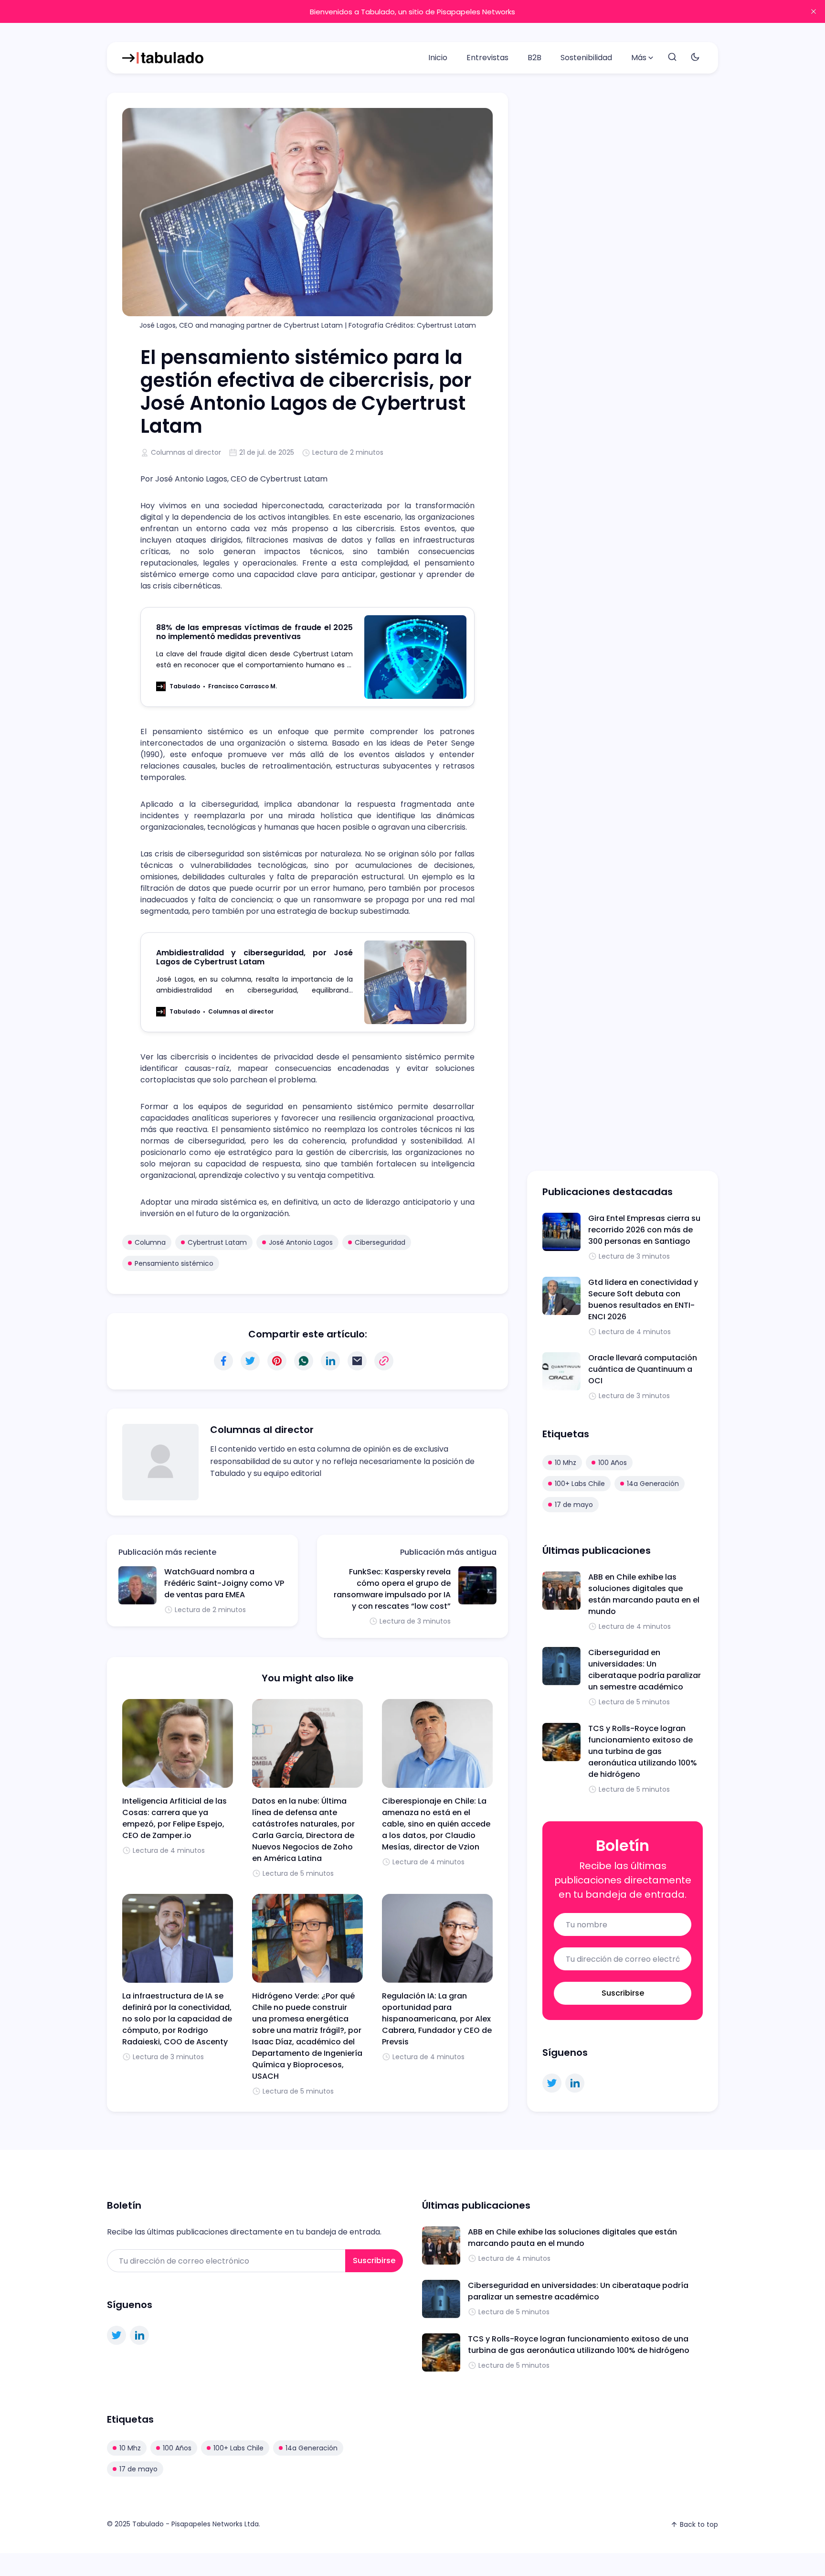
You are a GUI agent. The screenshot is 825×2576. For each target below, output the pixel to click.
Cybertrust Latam (217, 1242)
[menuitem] (438, 58)
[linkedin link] (575, 2083)
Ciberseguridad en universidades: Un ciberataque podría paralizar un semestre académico (645, 1670)
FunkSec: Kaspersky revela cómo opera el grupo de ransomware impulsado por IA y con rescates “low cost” (392, 1589)
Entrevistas (487, 58)
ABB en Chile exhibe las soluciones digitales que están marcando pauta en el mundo (644, 1594)
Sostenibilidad (586, 58)
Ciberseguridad (380, 1242)
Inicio (438, 58)
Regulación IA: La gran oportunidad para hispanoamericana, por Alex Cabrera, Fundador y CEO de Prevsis (437, 2019)
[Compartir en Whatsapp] (304, 1361)
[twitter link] (552, 2083)
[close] (814, 11)
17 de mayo (574, 1505)
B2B (534, 58)
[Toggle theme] (695, 58)
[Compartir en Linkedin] (330, 1361)
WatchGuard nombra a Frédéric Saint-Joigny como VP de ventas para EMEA (224, 1583)
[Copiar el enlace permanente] (384, 1361)
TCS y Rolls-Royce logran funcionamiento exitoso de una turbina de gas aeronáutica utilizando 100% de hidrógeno (643, 1751)
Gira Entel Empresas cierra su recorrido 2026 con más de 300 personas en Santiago (644, 1230)
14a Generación (653, 1484)
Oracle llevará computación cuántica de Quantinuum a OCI (643, 1369)
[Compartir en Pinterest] (277, 1361)
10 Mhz (566, 1463)
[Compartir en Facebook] (223, 1361)
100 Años (613, 1463)
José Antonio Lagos (301, 1242)
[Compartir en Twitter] (250, 1361)
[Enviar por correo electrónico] (357, 1361)
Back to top (699, 2524)
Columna (150, 1242)
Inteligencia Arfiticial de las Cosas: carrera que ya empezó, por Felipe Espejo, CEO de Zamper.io (175, 1818)
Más (639, 58)
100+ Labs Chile (580, 1484)
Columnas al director (186, 452)
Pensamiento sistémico (174, 1263)
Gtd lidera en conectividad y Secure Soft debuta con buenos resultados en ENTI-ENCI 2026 (643, 1299)
